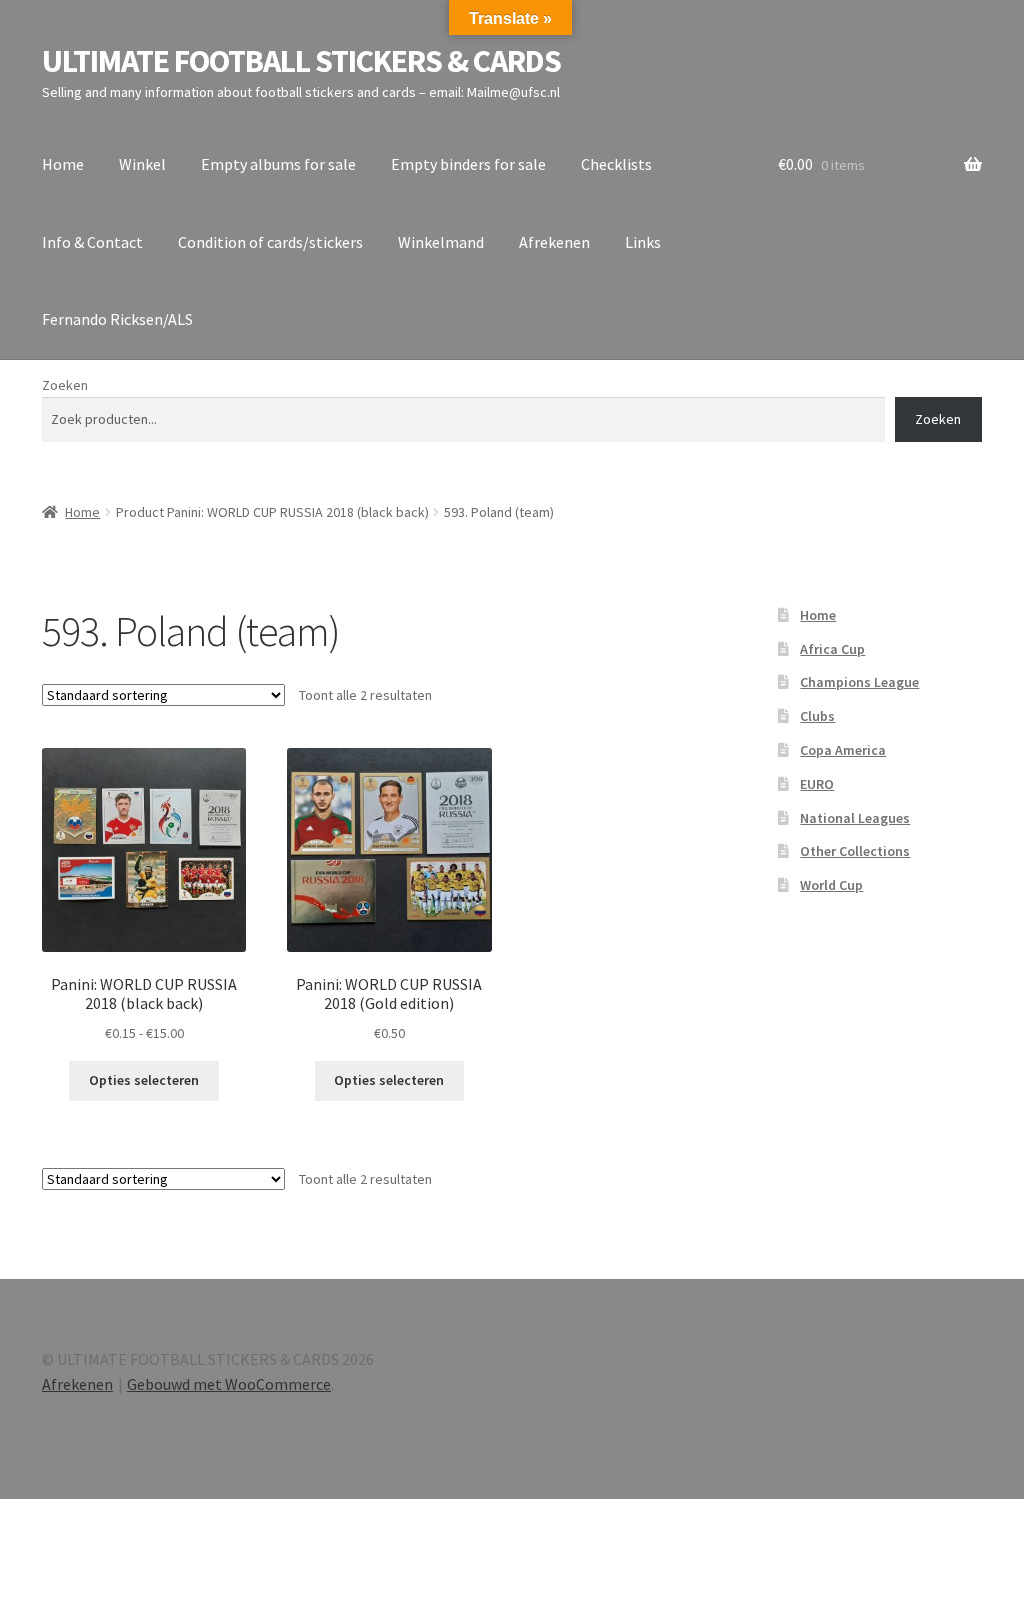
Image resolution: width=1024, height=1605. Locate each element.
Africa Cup (832, 649)
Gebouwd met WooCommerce (229, 1384)
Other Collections (855, 851)
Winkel (142, 164)
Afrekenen (554, 242)
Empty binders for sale (468, 164)
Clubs (817, 716)
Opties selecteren (144, 1080)
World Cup (831, 885)
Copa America (843, 750)
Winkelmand (441, 242)
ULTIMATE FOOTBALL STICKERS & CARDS (301, 61)
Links (643, 242)
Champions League (859, 682)
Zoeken (65, 385)
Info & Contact (92, 242)
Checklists (616, 164)
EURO (817, 784)
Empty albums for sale (278, 164)
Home (63, 164)
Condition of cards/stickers (270, 242)
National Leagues (855, 818)
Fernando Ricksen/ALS (117, 319)
